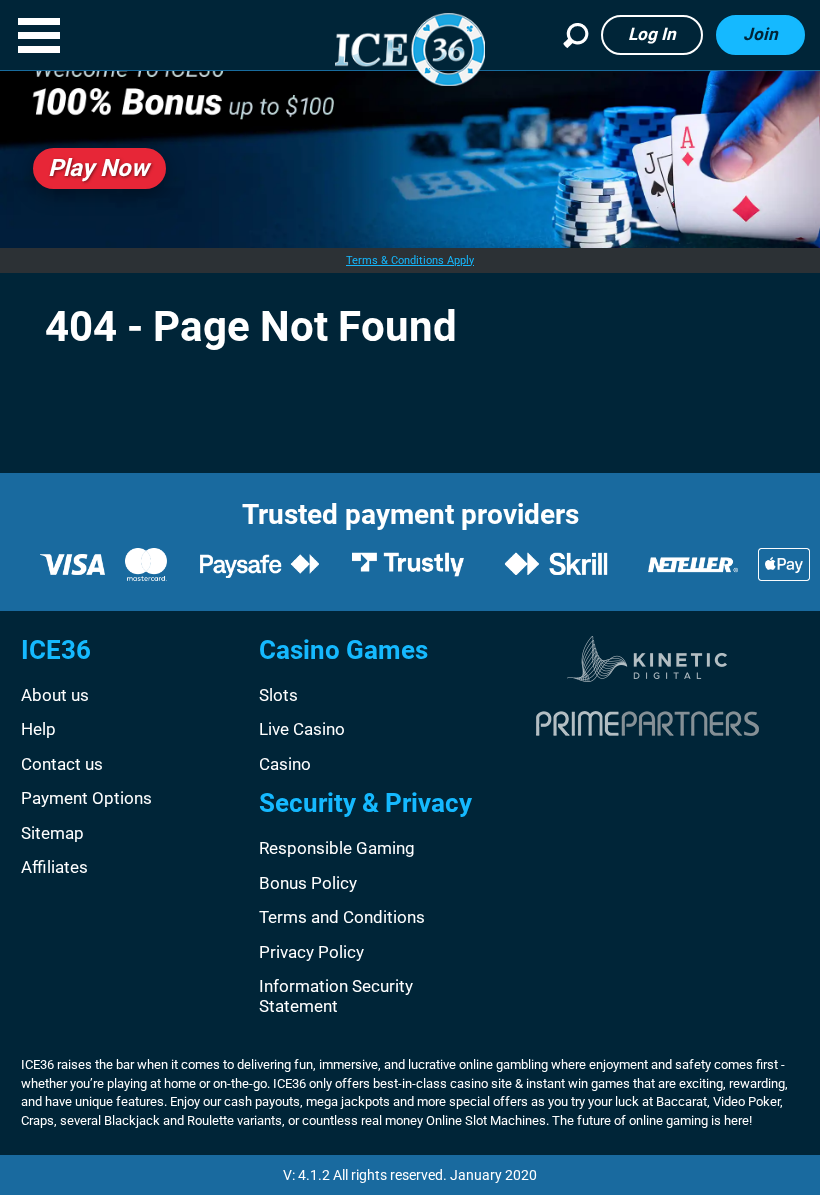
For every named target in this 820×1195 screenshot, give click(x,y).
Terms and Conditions (342, 917)
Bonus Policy (308, 883)
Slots (278, 695)
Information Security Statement (336, 996)
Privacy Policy (311, 952)
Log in (652, 34)
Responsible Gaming (337, 848)
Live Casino (302, 729)
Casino (285, 764)
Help (38, 729)
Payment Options (86, 798)
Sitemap (52, 833)
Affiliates (54, 867)
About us (55, 695)
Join (760, 34)
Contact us (62, 764)
